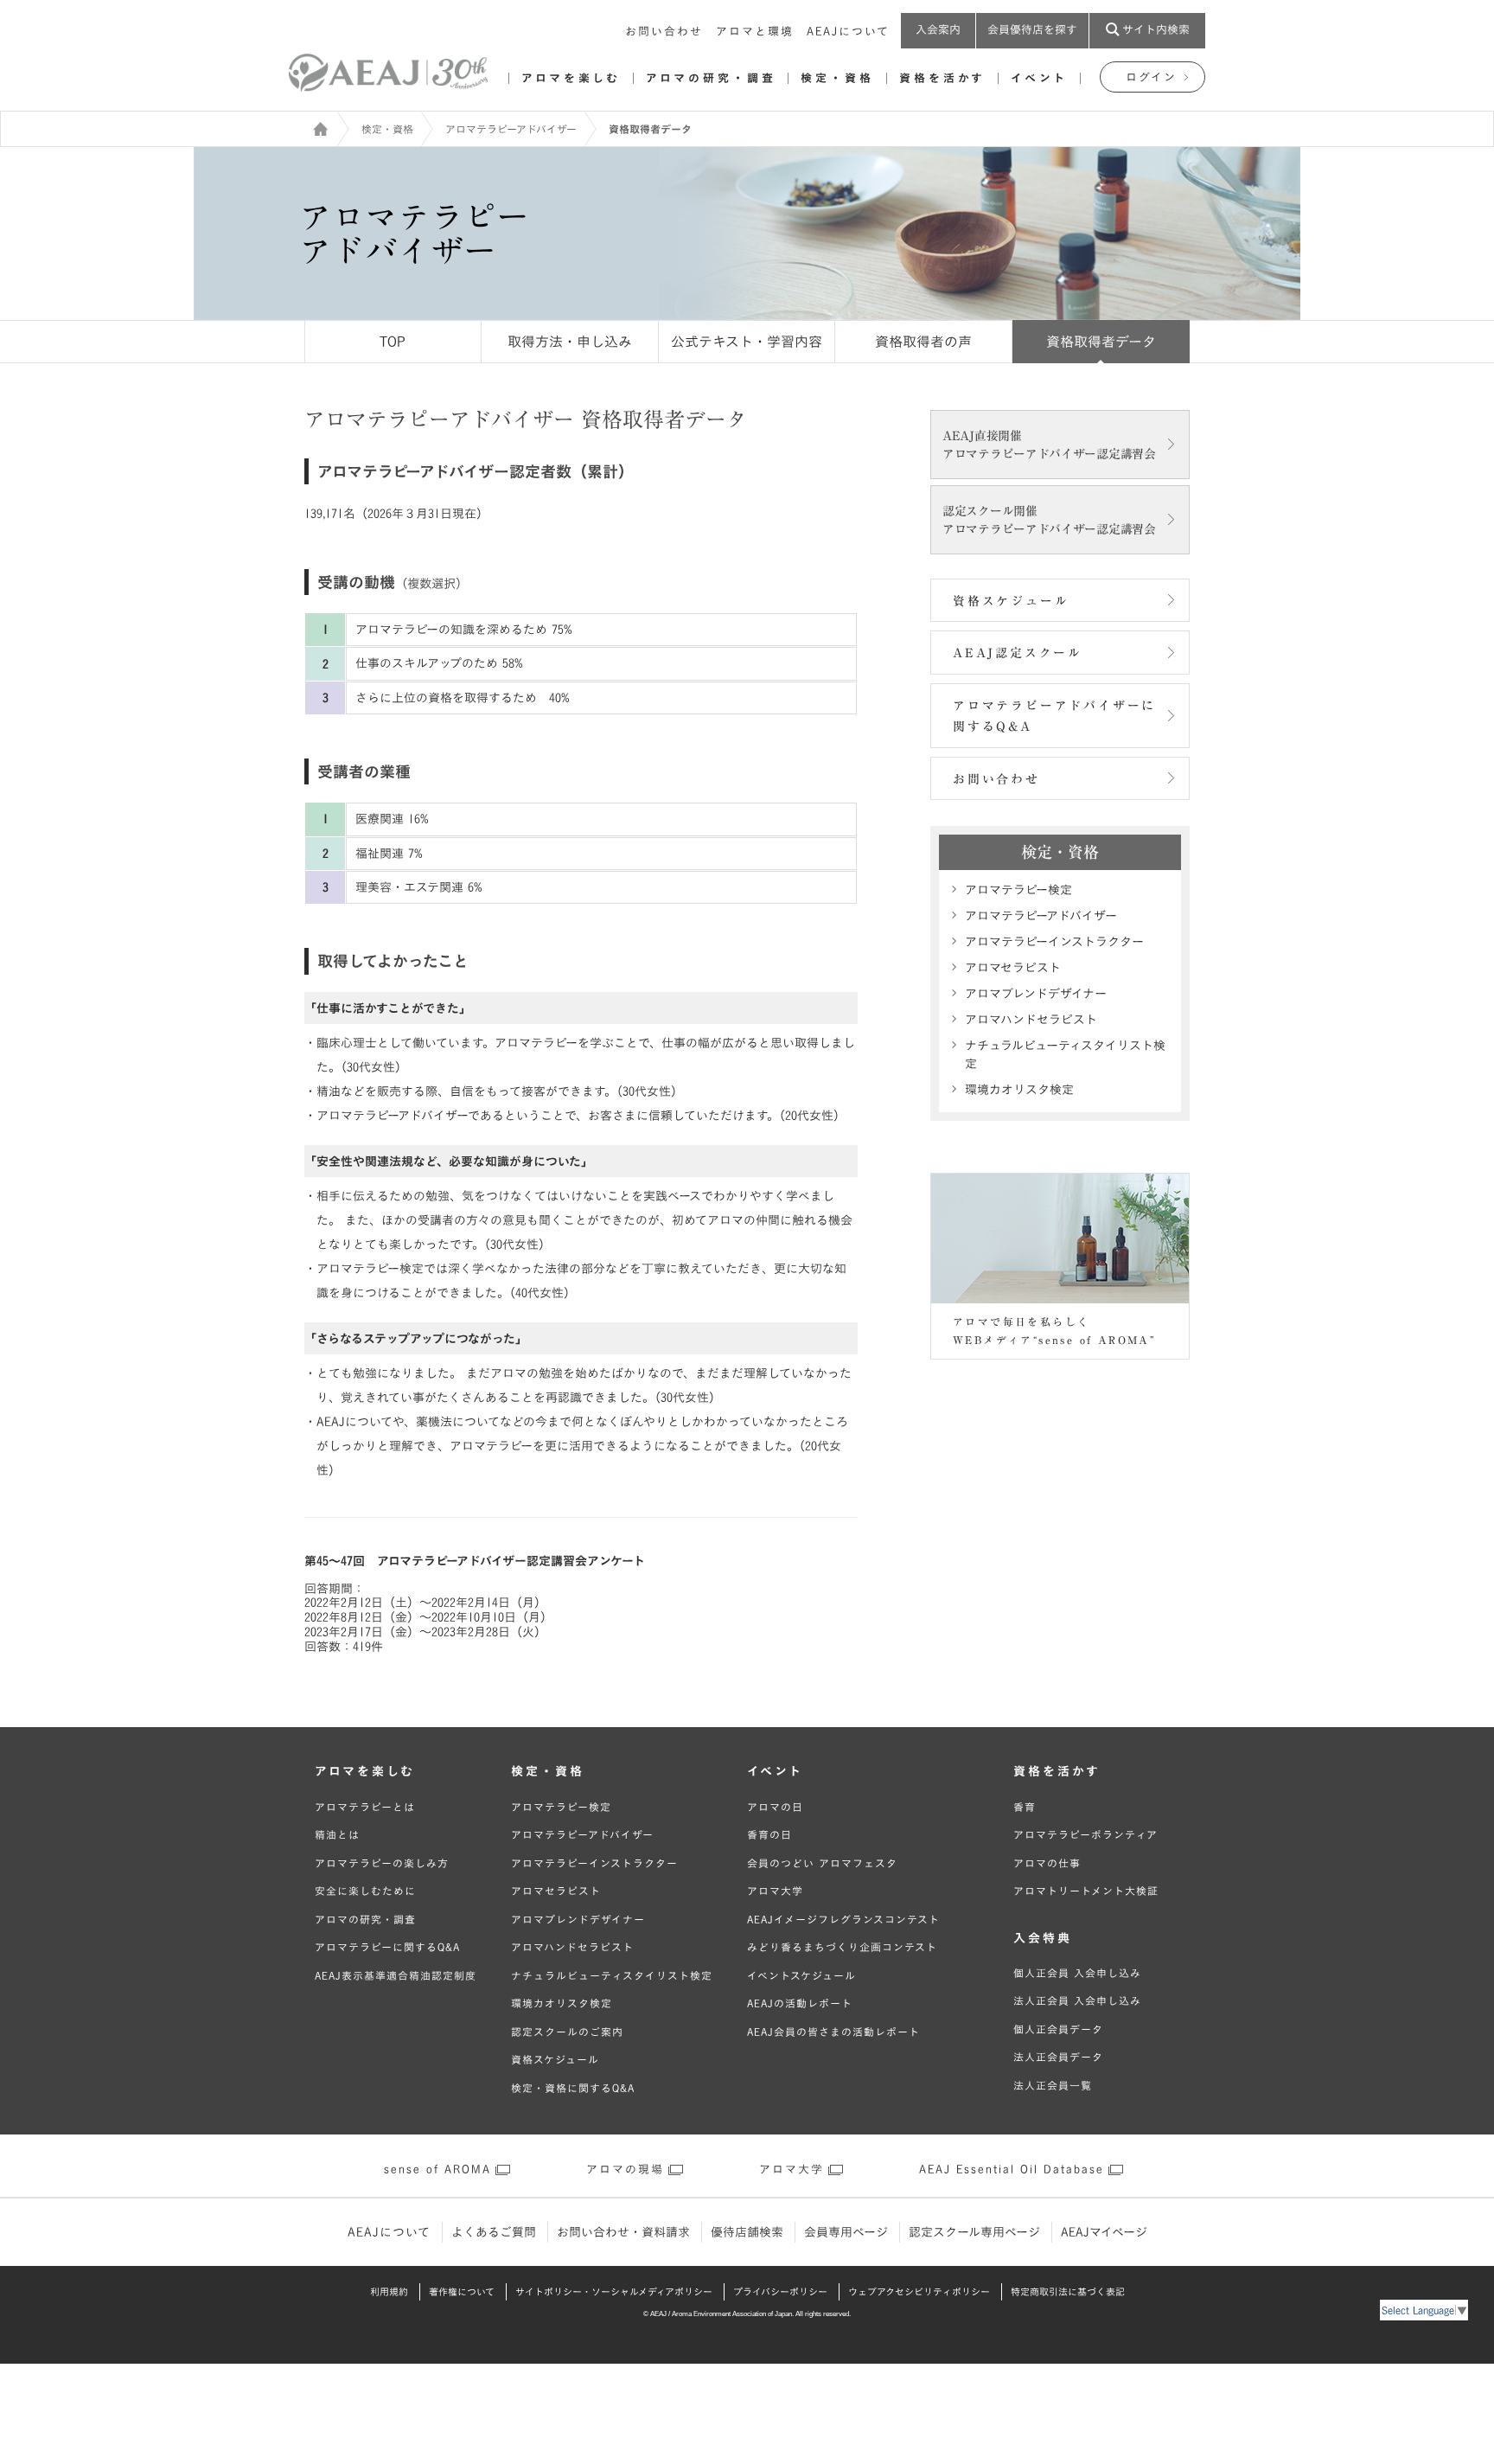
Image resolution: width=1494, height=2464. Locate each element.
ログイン (1151, 77)
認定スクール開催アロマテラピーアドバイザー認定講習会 (1049, 520)
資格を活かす (942, 78)
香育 (1025, 1807)
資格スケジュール (1011, 601)
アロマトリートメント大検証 (1086, 1891)
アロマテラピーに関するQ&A (387, 1947)
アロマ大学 (775, 1891)
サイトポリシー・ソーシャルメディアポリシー (614, 2291)
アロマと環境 (755, 32)
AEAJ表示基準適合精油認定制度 (396, 1975)
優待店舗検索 (747, 2232)
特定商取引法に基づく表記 (1068, 2291)
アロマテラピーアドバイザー (511, 129)
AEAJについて (848, 32)
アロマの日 (775, 1807)
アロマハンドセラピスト (1031, 1020)
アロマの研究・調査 (711, 78)
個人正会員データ (1058, 2029)
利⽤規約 (389, 2291)
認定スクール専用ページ (974, 2232)
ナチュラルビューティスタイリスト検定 (1065, 1055)
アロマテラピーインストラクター (1054, 942)
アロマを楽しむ (571, 78)
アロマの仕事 (1047, 1863)
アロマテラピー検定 (1018, 890)
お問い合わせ (664, 32)
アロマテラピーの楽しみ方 (382, 1863)
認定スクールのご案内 (567, 2032)
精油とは (337, 1834)
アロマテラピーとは (365, 1807)
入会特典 (1043, 1938)
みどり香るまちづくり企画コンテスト (842, 1947)
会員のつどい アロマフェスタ (822, 1863)
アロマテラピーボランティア (1085, 1834)
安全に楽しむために (365, 1891)
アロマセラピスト (1013, 968)
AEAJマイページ (1104, 2232)
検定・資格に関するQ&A (573, 2088)
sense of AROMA (437, 2170)
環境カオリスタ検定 (1019, 1090)
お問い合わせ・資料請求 (623, 2232)
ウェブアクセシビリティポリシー (919, 2291)
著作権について (462, 2291)
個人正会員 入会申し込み (1077, 1973)
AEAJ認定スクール (1018, 653)
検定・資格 (837, 78)
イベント (1039, 78)
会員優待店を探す (1032, 30)
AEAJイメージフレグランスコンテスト (843, 1919)
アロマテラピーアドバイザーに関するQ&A (1054, 717)
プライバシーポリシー (780, 2291)
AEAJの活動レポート (800, 2003)
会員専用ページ (846, 2232)
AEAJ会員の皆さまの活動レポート (833, 2032)
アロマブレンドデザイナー (1036, 994)
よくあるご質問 (494, 2232)
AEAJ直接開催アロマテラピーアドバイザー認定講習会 (1049, 445)
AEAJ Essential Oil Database (1012, 2170)
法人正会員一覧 (1053, 2085)
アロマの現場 (625, 2170)
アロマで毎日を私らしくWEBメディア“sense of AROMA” (1054, 1331)
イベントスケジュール (801, 1975)
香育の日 (769, 1834)
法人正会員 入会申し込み (1077, 2000)
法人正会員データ (1058, 2057)
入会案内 (938, 30)
